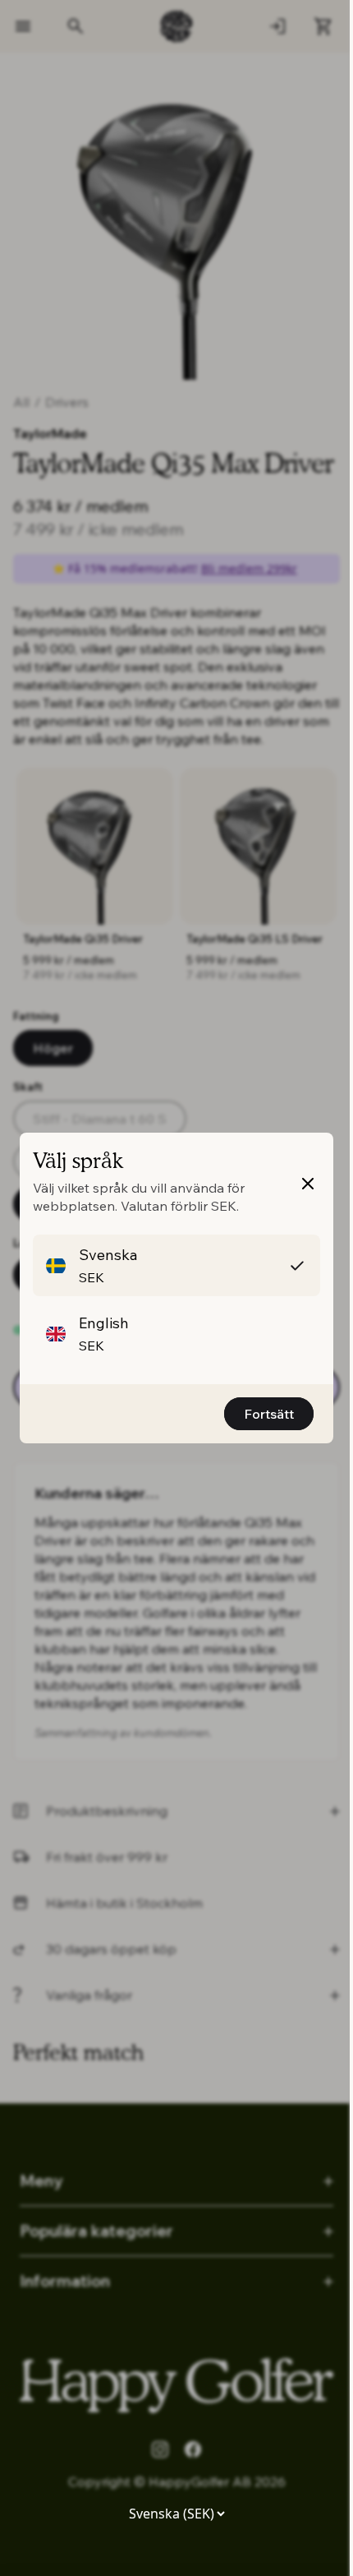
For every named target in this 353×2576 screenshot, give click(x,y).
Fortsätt (269, 1414)
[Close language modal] (308, 1184)
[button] (176, 1265)
